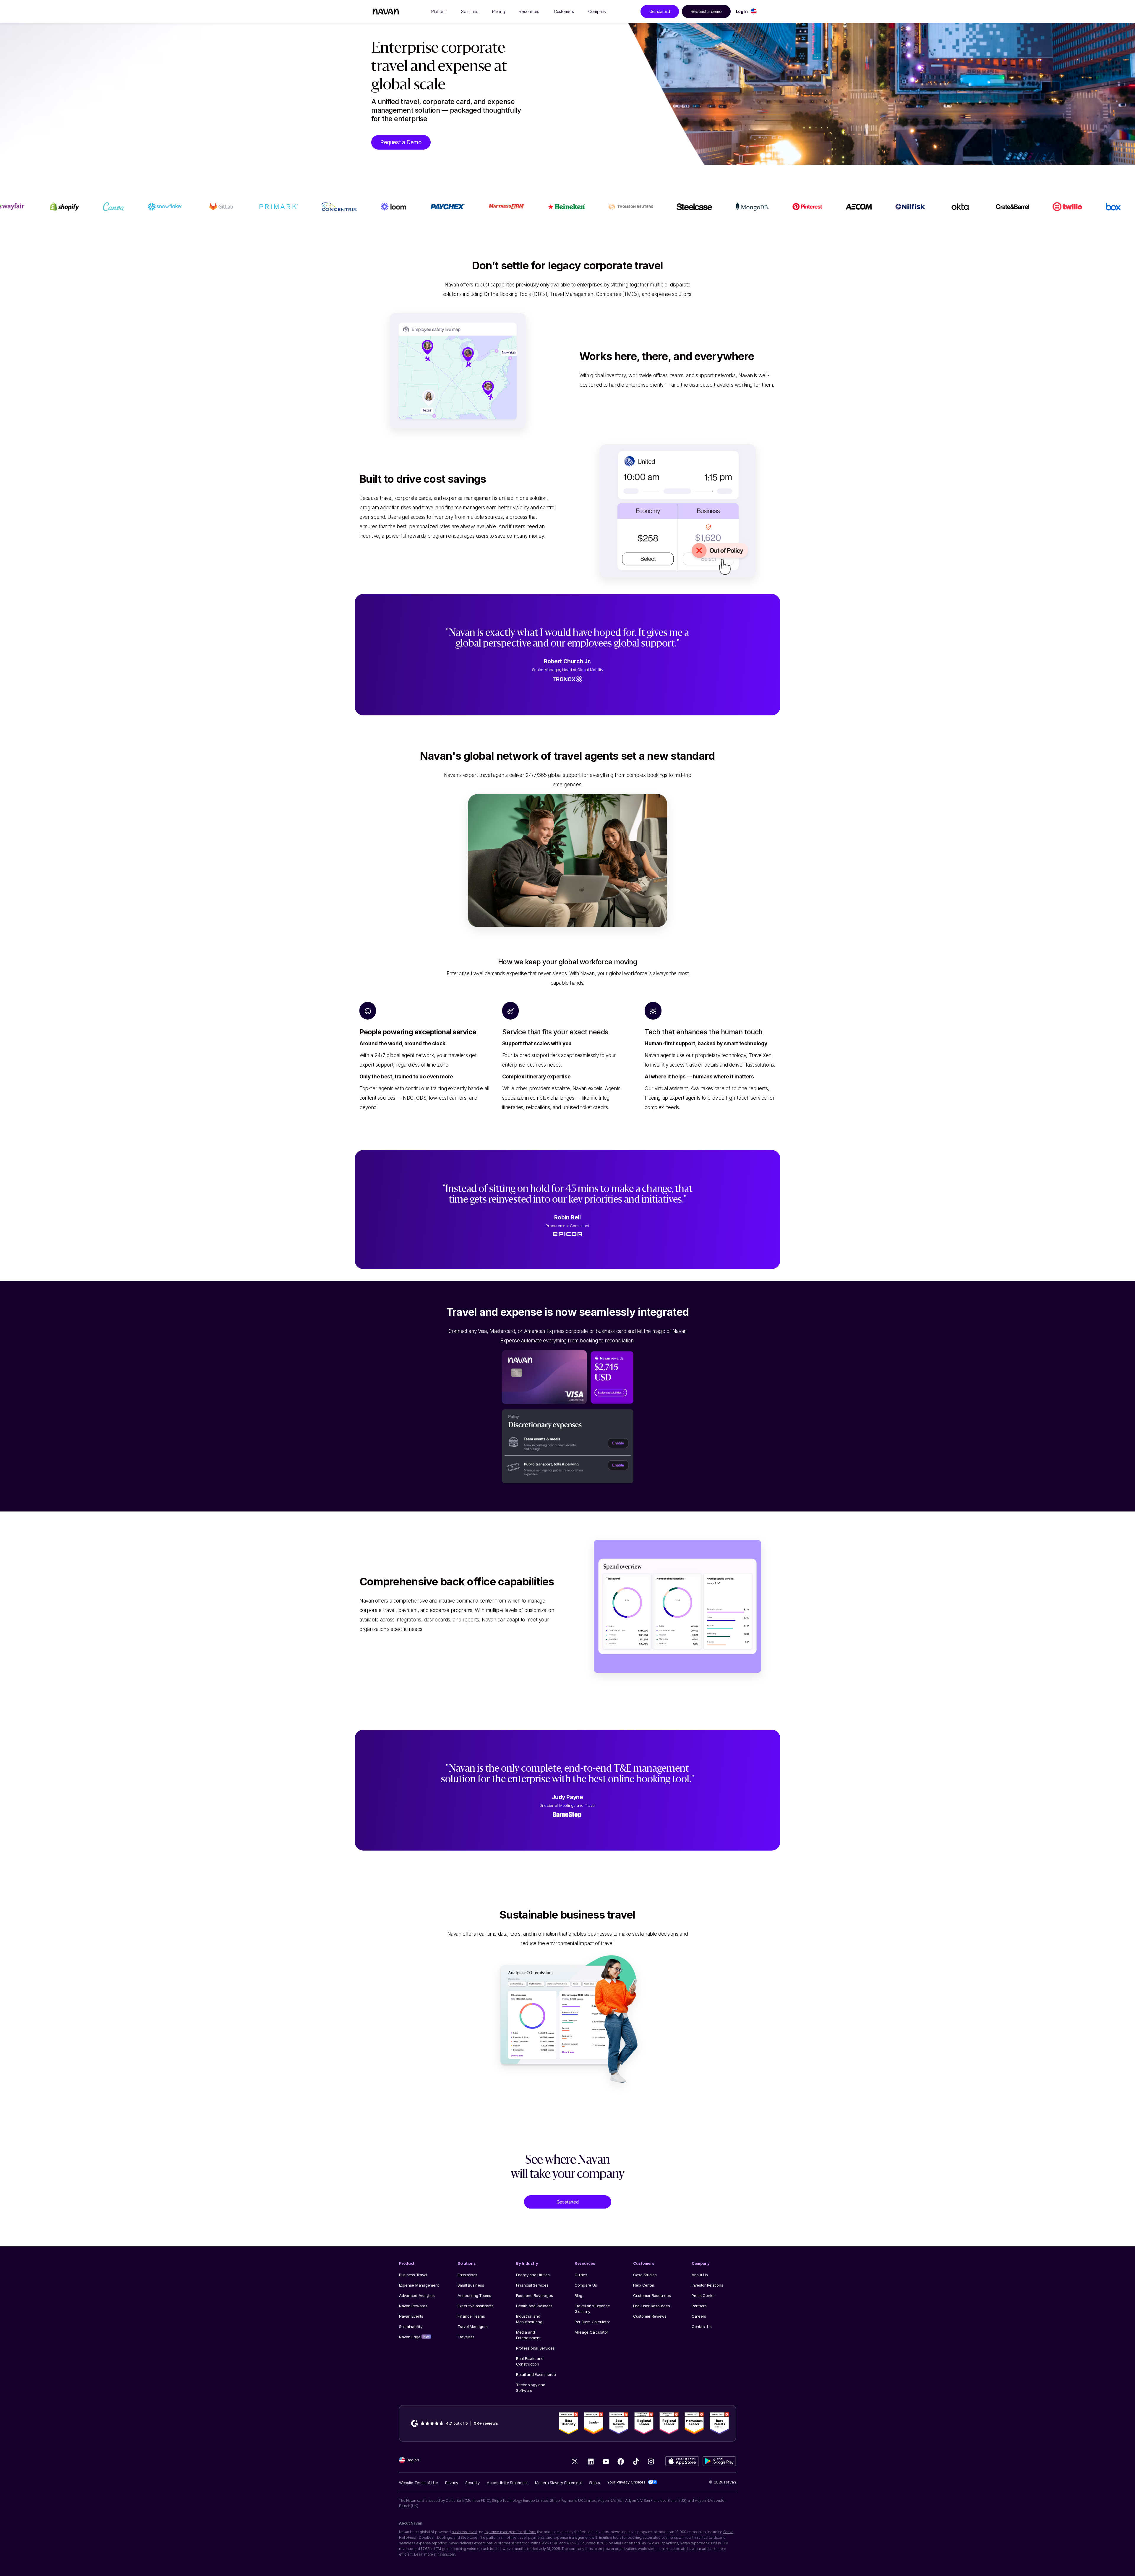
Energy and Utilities (533, 2275)
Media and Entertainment (528, 2335)
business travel (464, 2532)
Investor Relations (707, 2285)
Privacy (452, 2483)
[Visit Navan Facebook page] (621, 2461)
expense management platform (510, 2532)
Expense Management (419, 2285)
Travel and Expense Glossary (592, 2309)
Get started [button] (660, 11)
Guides (581, 2275)
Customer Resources (652, 2295)
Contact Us (702, 2326)
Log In (742, 11)
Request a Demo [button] (401, 142)
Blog (578, 2295)
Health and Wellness (534, 2306)
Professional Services (535, 2348)
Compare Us (586, 2285)
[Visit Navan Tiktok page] (636, 2461)
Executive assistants (476, 2306)
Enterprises (467, 2275)
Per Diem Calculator (592, 2322)
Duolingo (445, 2537)
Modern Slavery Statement (558, 2483)
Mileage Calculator (591, 2332)
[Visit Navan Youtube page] (606, 2461)
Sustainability (411, 2326)
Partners (699, 2306)
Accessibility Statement (507, 2483)
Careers (699, 2316)
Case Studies (645, 2275)
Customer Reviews (650, 2316)
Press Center (703, 2295)
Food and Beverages (534, 2295)
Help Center (644, 2285)
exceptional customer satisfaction (502, 2543)
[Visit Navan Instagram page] (651, 2461)
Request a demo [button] (706, 11)
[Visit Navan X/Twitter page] (576, 2463)
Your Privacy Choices (626, 2482)
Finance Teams (471, 2316)
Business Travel (413, 2275)
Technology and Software (531, 2388)
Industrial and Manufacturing (529, 2319)
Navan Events (411, 2316)
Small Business (471, 2285)
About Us (700, 2275)
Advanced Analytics (417, 2295)
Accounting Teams (474, 2295)
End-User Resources (651, 2306)
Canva (728, 2532)
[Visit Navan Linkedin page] (591, 2461)
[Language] (754, 11)
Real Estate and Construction (530, 2361)
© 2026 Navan (723, 2482)
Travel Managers (473, 2326)
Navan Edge (414, 2337)
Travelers (466, 2337)
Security (472, 2483)
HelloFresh (408, 2537)
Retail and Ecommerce (536, 2374)
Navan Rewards (413, 2306)
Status (595, 2483)
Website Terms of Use (419, 2483)
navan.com (446, 2554)
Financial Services (532, 2285)
